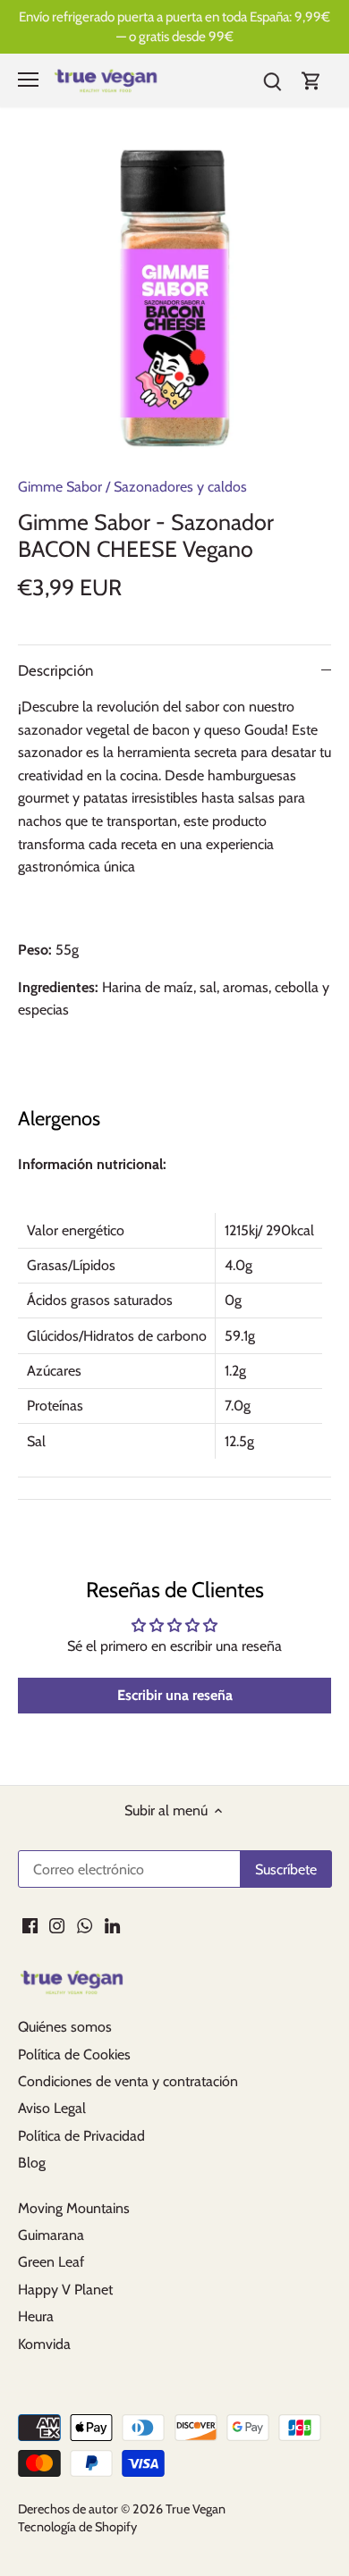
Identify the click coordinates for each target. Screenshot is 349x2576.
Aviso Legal (52, 2108)
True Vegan (196, 2509)
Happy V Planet (65, 2290)
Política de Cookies (74, 2054)
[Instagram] (57, 1924)
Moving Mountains (74, 2208)
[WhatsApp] (85, 1924)
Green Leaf (51, 2262)
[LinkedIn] (112, 1924)
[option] (174, 299)
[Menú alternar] (28, 80)
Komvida (44, 2344)
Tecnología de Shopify (77, 2527)
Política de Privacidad (81, 2136)
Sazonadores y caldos (180, 487)
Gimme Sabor (60, 487)
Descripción (55, 670)
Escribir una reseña (175, 1695)
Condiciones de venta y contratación (128, 2081)
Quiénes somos (65, 2027)
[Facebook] (30, 1924)
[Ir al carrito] (311, 80)
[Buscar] (272, 80)
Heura (36, 2316)
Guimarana (51, 2235)
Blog (32, 2163)
